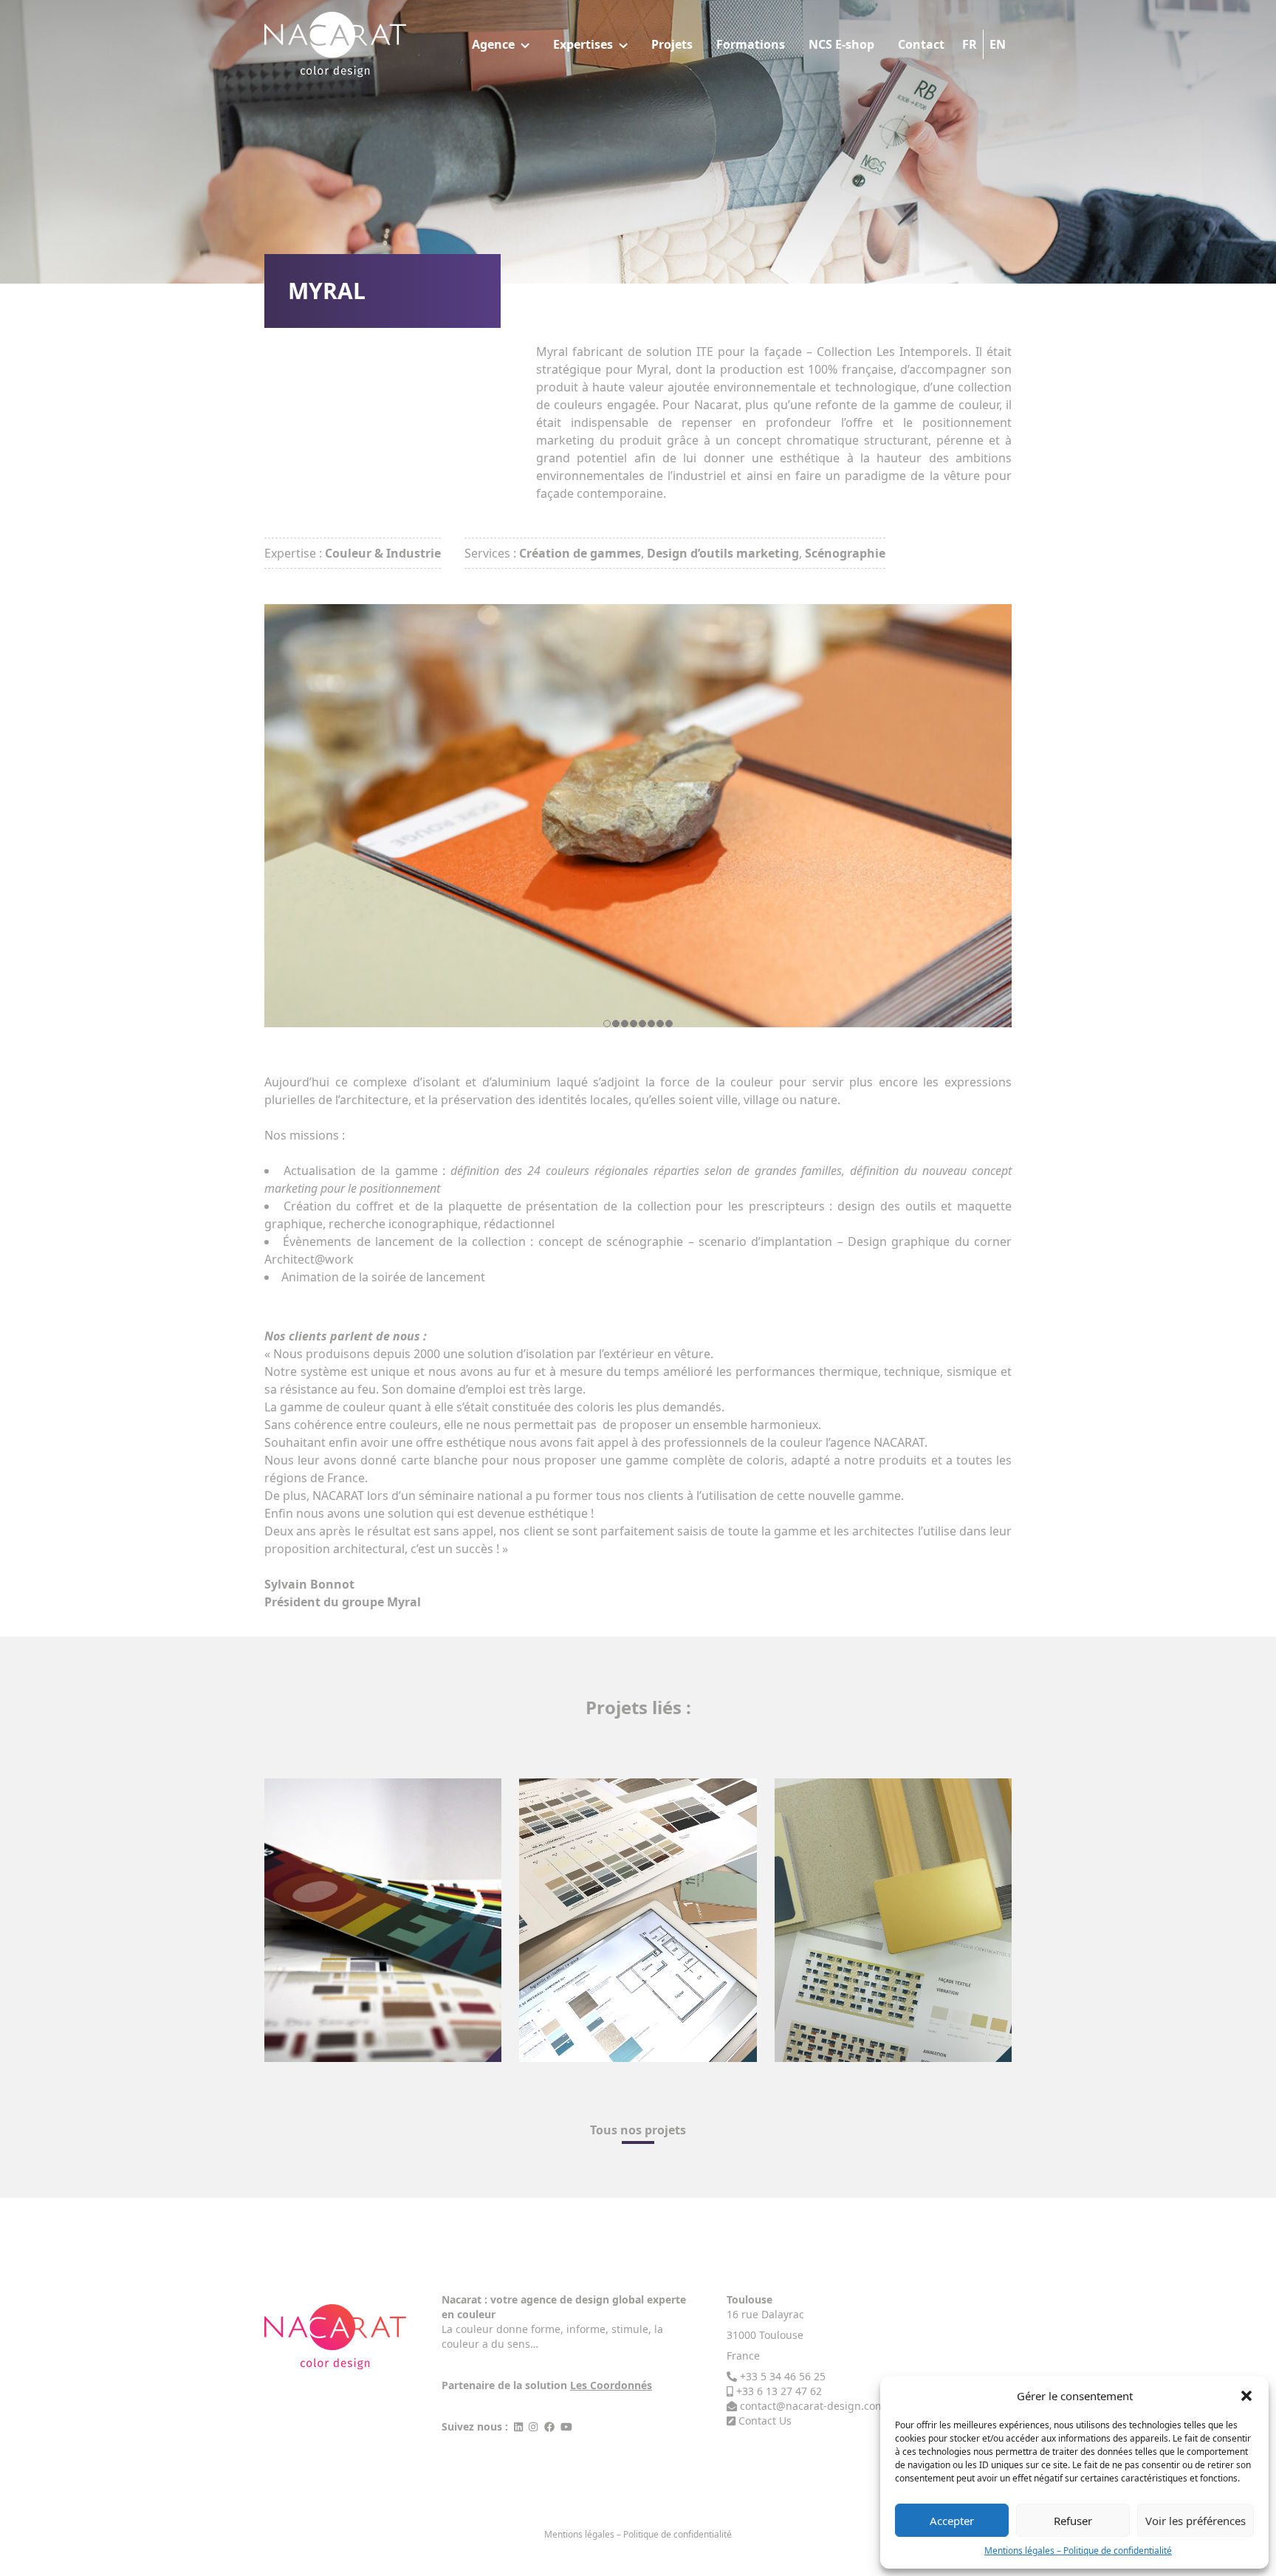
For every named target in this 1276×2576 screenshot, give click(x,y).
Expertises (583, 44)
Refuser (1073, 2521)
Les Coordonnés (611, 2385)
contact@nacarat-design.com (812, 2406)
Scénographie (845, 553)
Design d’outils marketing (723, 553)
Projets (672, 44)
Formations (751, 44)
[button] (1246, 2396)
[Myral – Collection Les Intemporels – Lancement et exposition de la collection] (638, 816)
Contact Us (765, 2421)
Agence (493, 44)
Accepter (952, 2521)
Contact (921, 44)
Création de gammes (580, 553)
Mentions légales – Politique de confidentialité (1078, 2551)
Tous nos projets (638, 2130)
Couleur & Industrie (383, 553)
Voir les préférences (1196, 2521)
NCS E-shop (841, 44)
